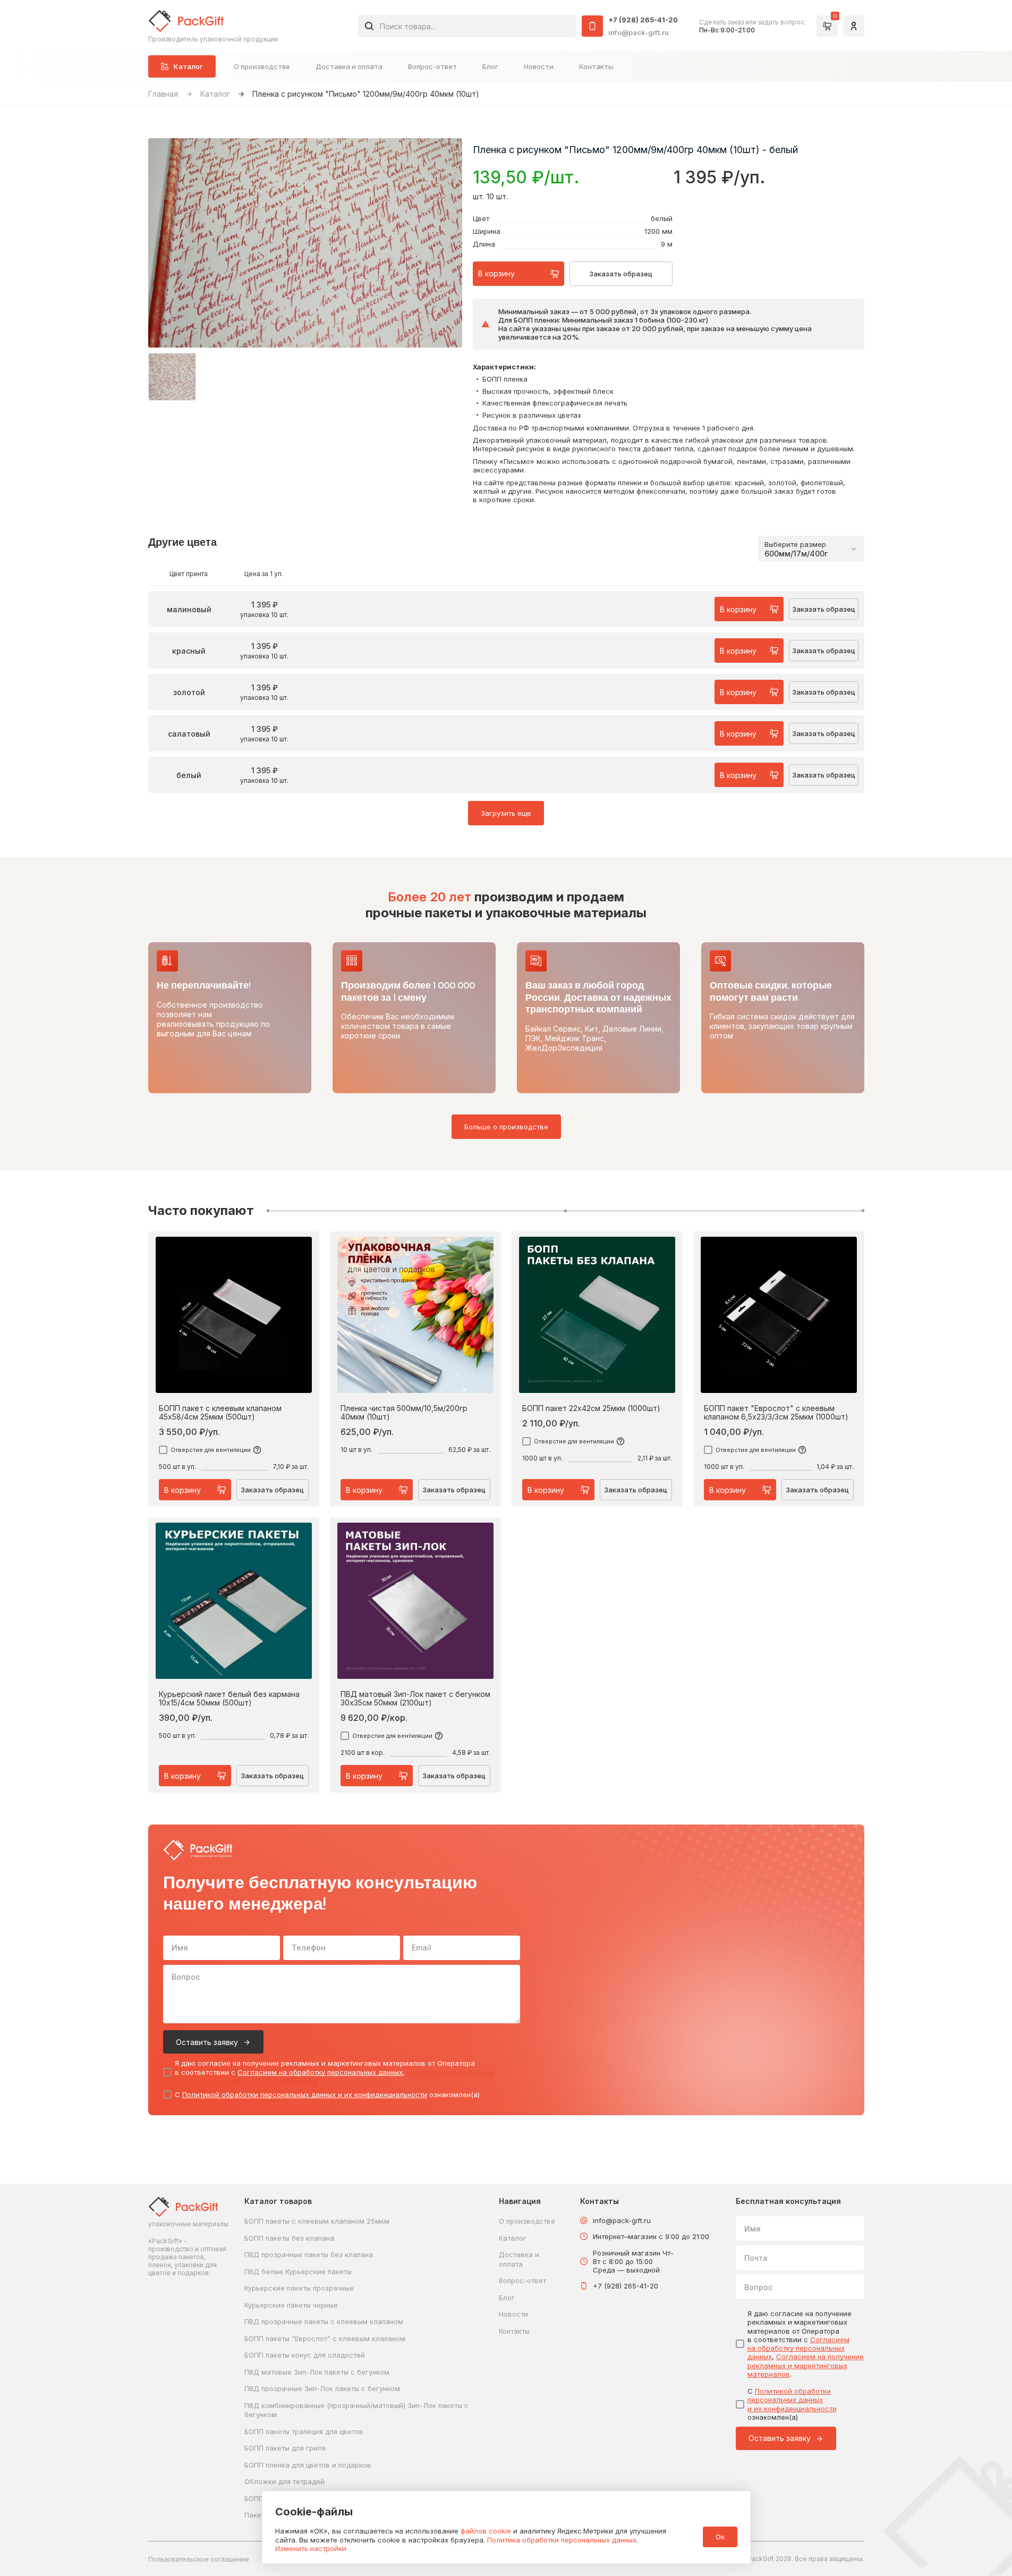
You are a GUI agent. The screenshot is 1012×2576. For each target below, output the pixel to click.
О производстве (262, 66)
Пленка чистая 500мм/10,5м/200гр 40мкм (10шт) (404, 1413)
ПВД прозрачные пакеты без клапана (309, 2254)
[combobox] (467, 26)
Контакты (596, 66)
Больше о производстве (506, 1127)
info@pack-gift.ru (639, 32)
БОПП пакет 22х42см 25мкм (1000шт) (591, 1408)
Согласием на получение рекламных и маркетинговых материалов (806, 2365)
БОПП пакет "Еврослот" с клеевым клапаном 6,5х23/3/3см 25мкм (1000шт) (776, 1413)
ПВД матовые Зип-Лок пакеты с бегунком (317, 2372)
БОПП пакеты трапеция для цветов (304, 2431)
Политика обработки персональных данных (562, 2540)
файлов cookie (486, 2531)
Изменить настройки (311, 2548)
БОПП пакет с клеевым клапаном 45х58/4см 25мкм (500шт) (220, 1413)
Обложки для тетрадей (284, 2481)
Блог (490, 66)
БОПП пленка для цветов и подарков (308, 2465)
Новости (539, 66)
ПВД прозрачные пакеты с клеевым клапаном (324, 2321)
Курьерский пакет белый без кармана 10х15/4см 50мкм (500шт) (229, 1699)
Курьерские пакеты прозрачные (299, 2288)
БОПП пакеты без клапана (289, 2238)
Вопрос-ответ (432, 66)
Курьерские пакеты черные (291, 2305)
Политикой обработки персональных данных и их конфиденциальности (305, 2094)
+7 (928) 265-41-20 (643, 20)
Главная (163, 94)
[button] (172, 377)
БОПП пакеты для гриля (285, 2448)
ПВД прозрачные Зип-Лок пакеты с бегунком (322, 2388)
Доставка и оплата (349, 66)
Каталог (215, 94)
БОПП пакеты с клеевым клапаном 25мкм (317, 2221)
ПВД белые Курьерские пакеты (298, 2271)
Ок (720, 2537)
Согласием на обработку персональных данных (320, 2072)
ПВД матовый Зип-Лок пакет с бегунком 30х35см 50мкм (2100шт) (415, 1699)
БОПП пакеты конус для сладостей (305, 2355)
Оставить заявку (207, 2042)
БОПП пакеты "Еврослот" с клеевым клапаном (325, 2338)
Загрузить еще (506, 813)
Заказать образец (621, 274)
